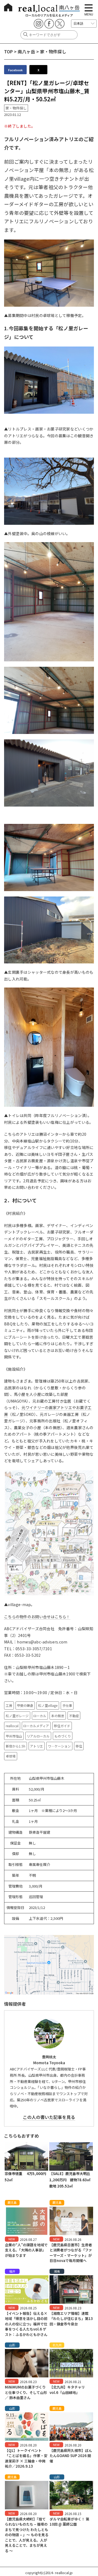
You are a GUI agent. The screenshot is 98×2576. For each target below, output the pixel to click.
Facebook (15, 70)
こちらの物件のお (20, 1617)
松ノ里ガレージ (17, 1716)
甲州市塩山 (14, 1736)
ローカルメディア (36, 1726)
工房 (9, 1705)
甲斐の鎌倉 (25, 1705)
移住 (79, 1746)
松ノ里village (48, 1705)
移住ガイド (62, 1726)
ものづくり (63, 1736)
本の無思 (58, 1716)
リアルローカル (38, 1736)
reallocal (12, 1726)
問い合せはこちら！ (53, 1617)
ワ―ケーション (59, 1746)
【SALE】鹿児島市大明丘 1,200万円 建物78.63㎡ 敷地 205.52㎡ (72, 2180)
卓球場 (11, 1756)
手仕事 (67, 1705)
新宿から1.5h (16, 1746)
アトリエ (36, 1746)
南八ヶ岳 (26, 51)
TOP (8, 51)
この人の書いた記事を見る (49, 2117)
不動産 (74, 1716)
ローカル (40, 1716)
